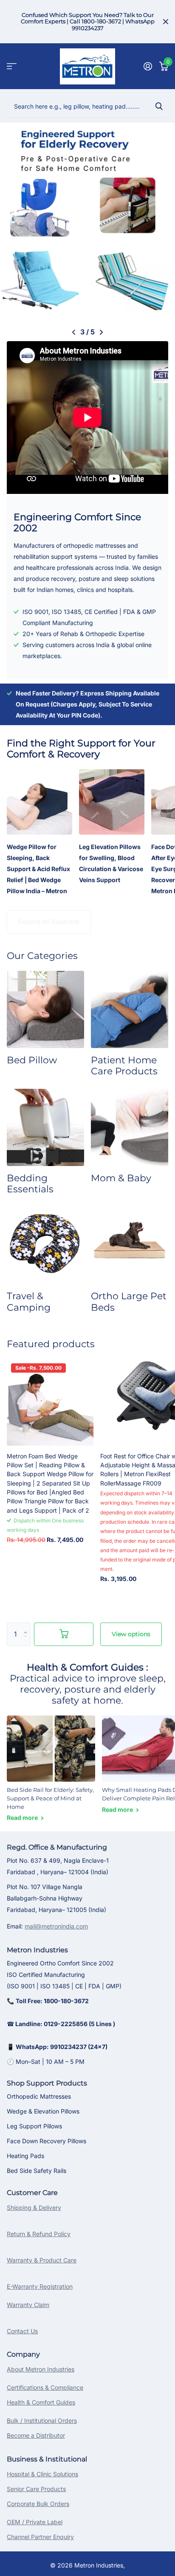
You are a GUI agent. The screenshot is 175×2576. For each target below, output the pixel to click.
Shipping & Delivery (34, 2207)
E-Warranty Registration (40, 2286)
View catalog (12, 66)
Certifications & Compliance (45, 2387)
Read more (23, 1818)
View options (131, 1634)
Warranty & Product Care (42, 2260)
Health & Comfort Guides (41, 2402)
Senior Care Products (36, 2489)
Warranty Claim (28, 2305)
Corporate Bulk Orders (38, 2504)
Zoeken (159, 106)
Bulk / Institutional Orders (42, 2420)
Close (166, 22)
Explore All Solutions (49, 922)
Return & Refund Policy (39, 2234)
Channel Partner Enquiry (40, 2537)
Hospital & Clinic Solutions (42, 2474)
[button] (74, 332)
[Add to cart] (64, 1634)
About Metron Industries (41, 2369)
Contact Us (22, 2331)
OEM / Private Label (35, 2522)
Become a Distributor (36, 2435)
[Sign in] (148, 66)
